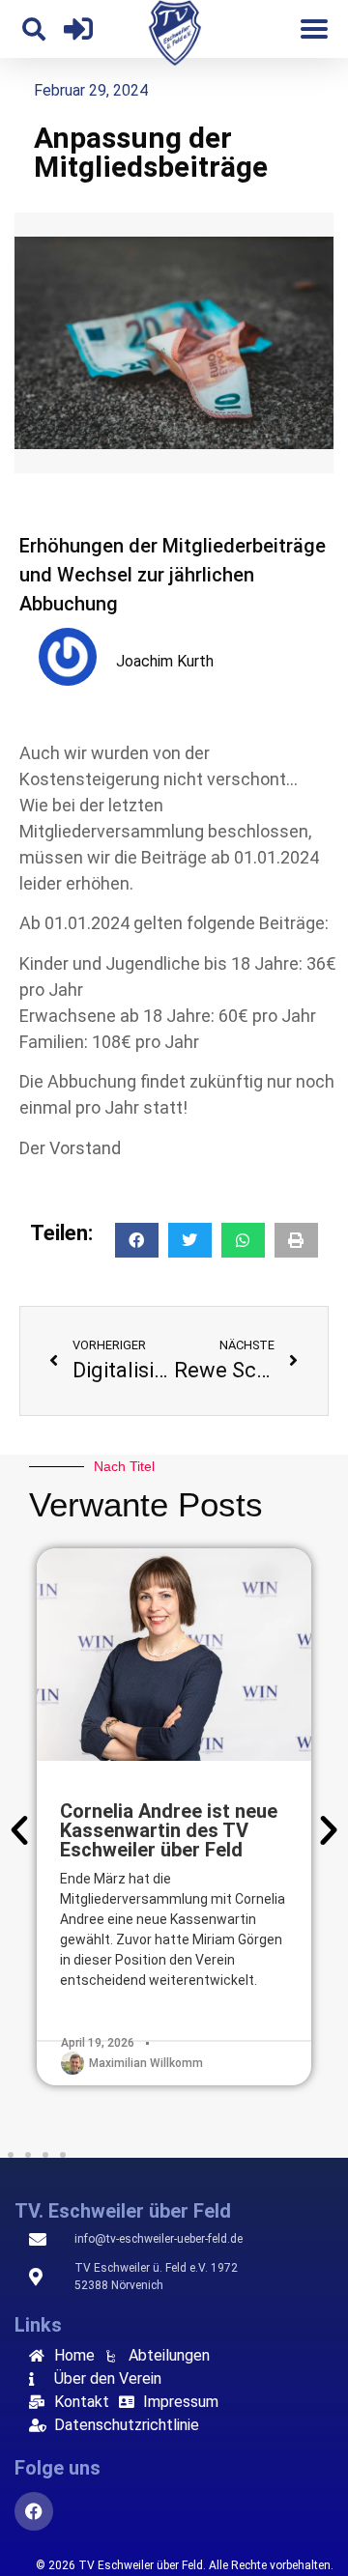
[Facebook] (34, 2511)
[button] (34, 29)
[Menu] (314, 29)
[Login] (78, 29)
